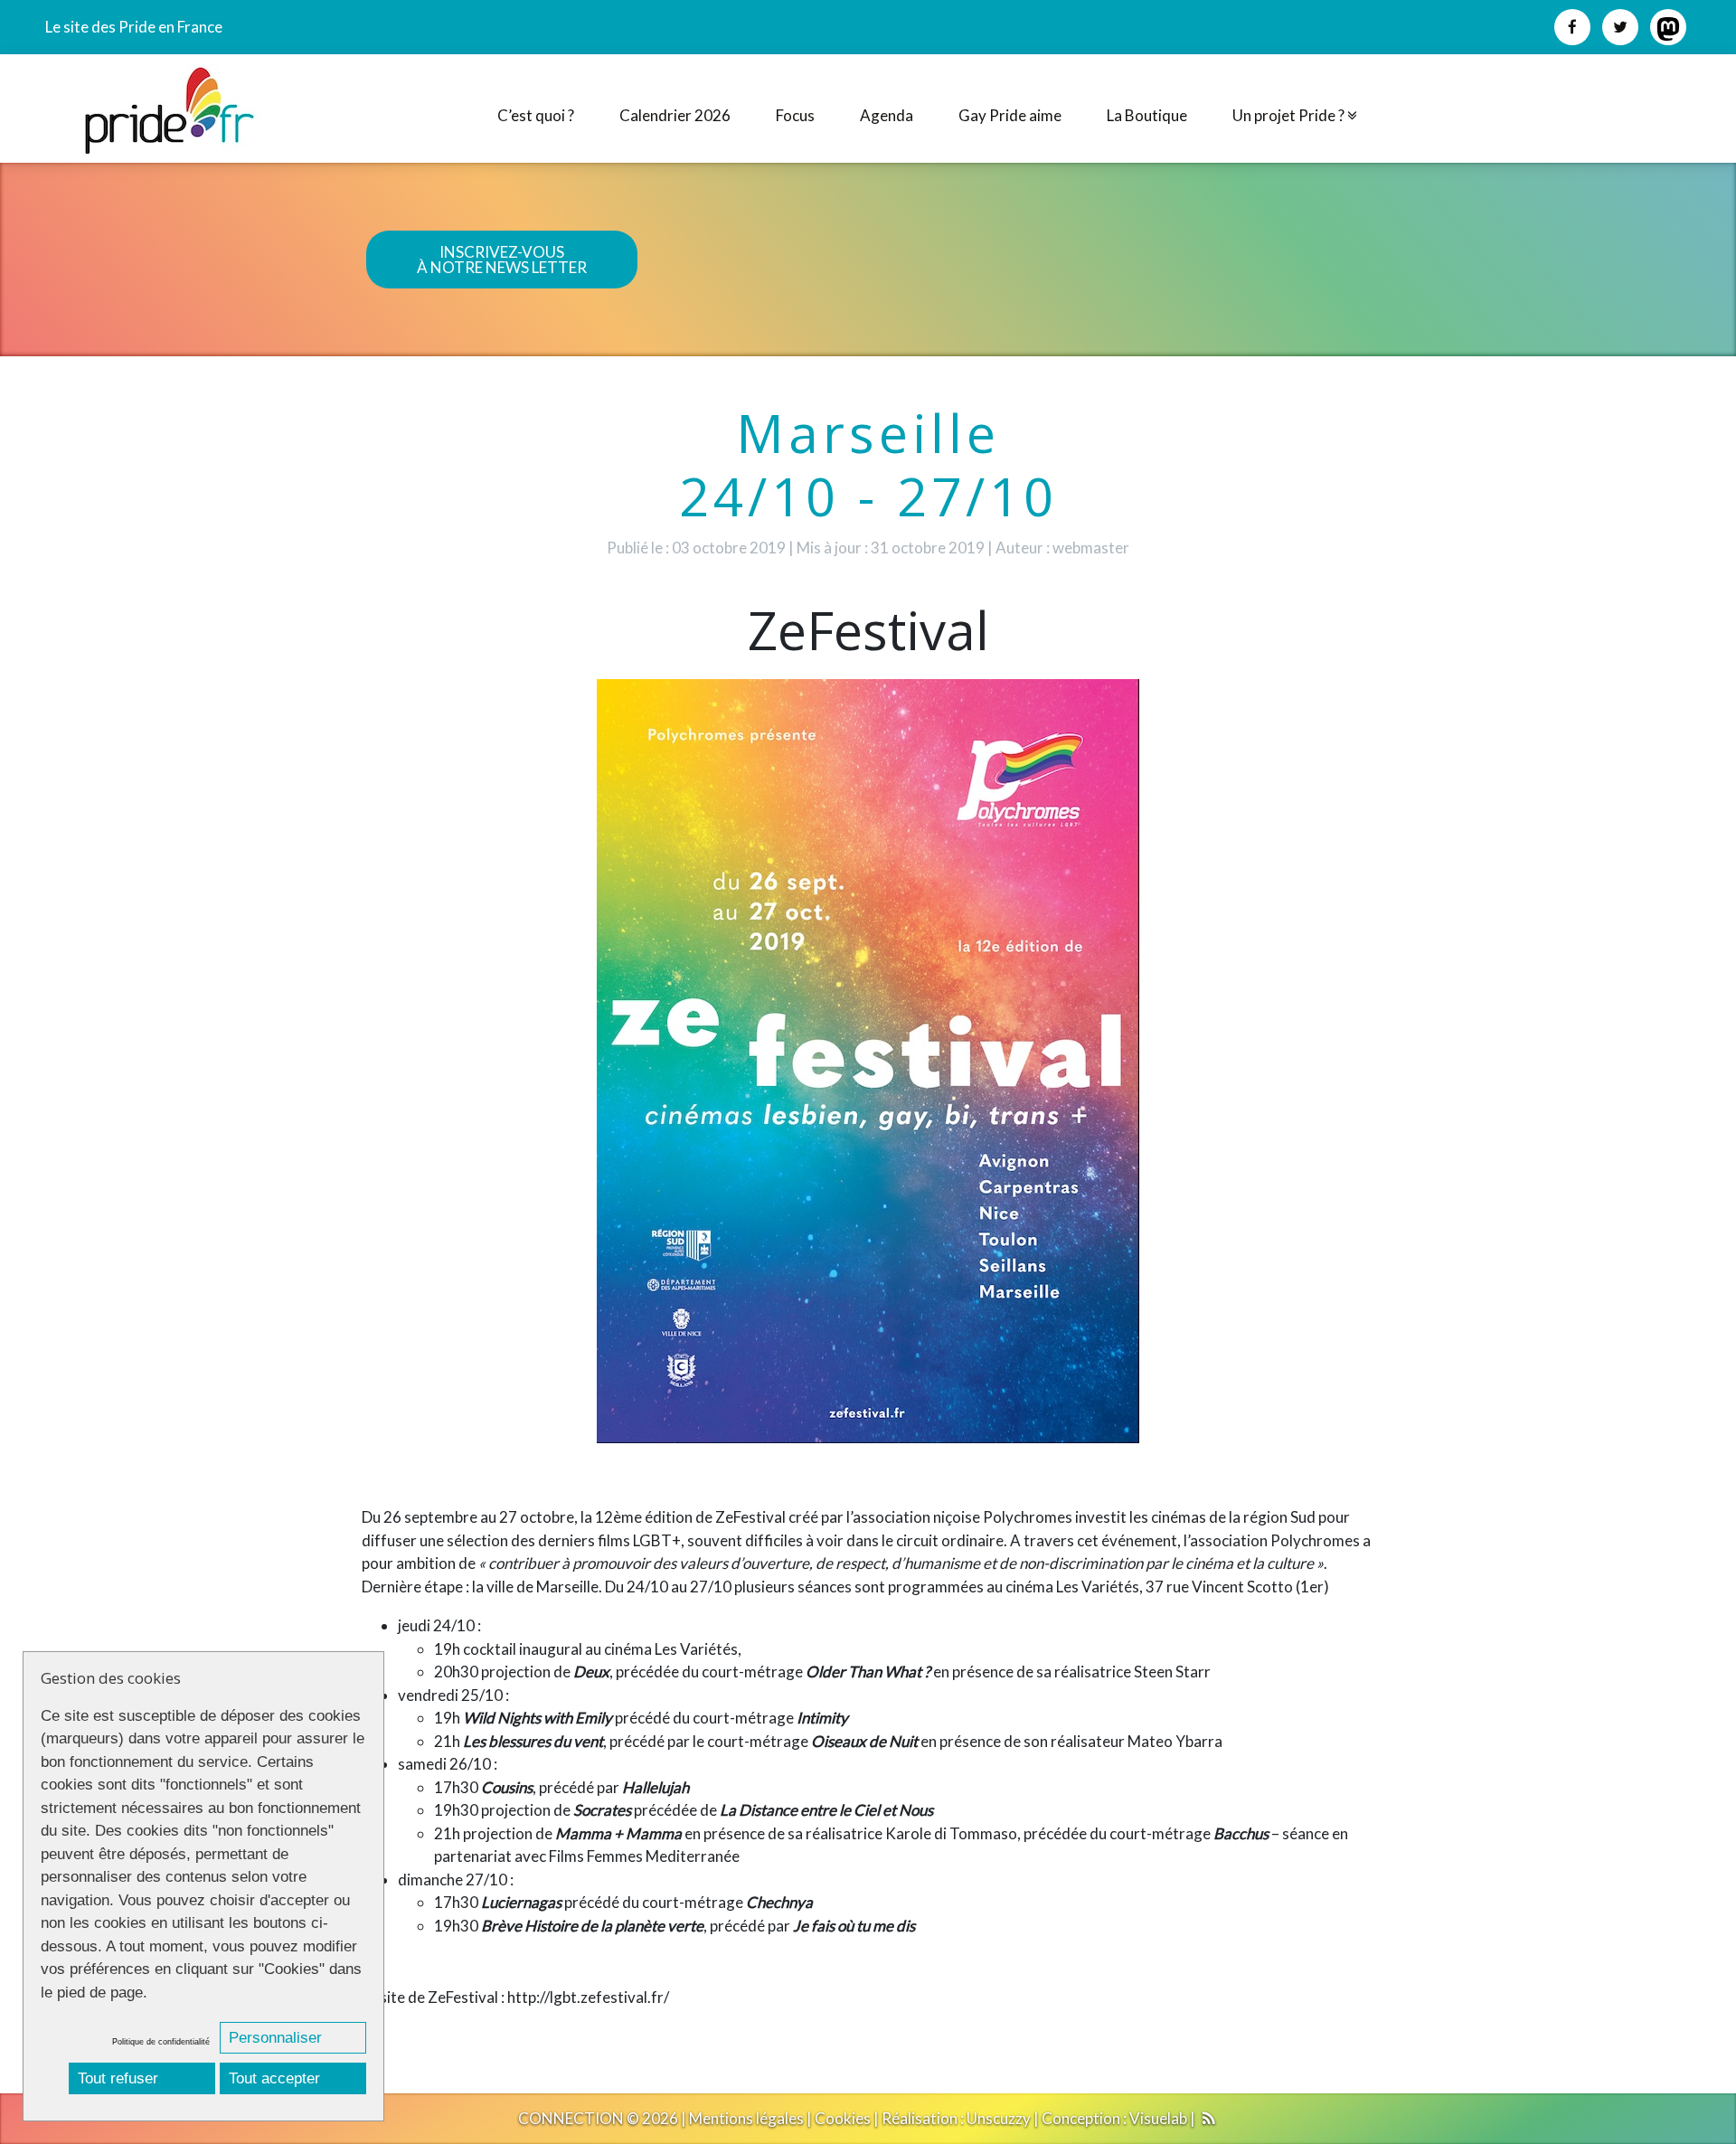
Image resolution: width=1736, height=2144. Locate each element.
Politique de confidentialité (161, 2042)
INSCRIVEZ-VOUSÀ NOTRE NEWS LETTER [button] (502, 260)
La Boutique (1147, 115)
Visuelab (1158, 2118)
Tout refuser (118, 2078)
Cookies (843, 2118)
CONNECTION (571, 2118)
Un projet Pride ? (1290, 115)
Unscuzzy (999, 2118)
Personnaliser (275, 2038)
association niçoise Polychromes (962, 1517)
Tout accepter (274, 2078)
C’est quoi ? (536, 115)
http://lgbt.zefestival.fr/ (588, 1997)
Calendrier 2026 (675, 115)
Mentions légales (746, 2118)
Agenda (887, 115)
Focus (795, 115)
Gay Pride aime (1010, 115)
